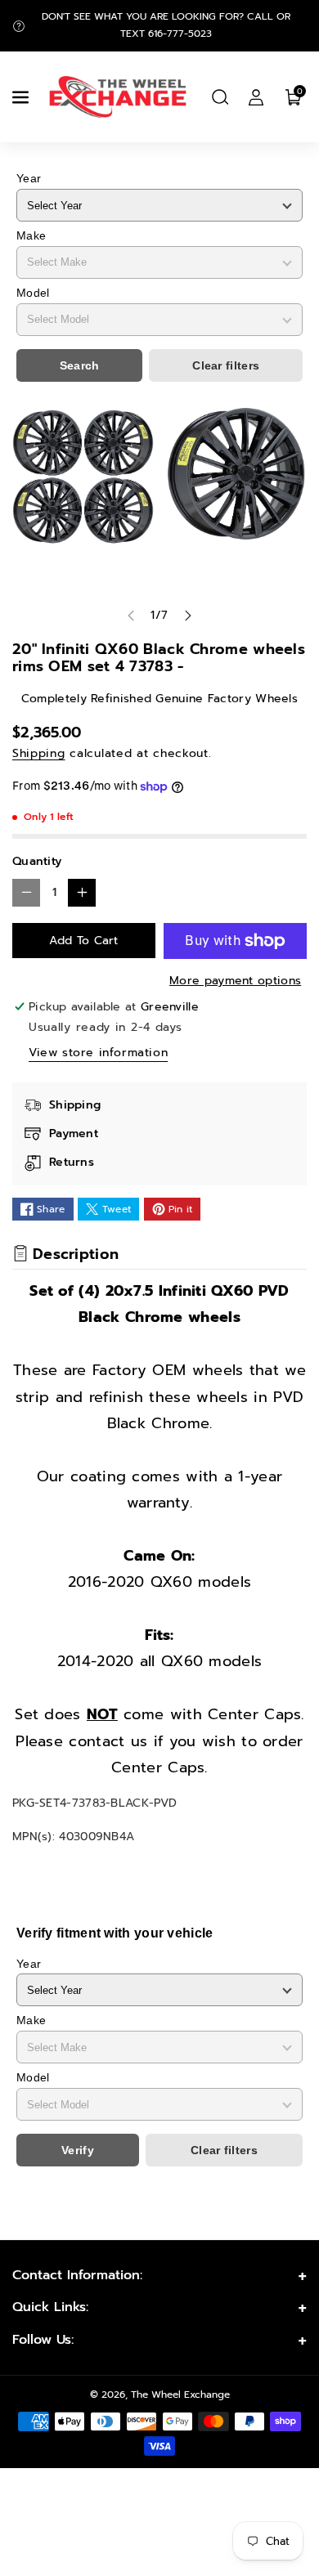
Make (31, 235)
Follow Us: (43, 2340)
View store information (98, 1053)
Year (29, 178)
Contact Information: (77, 2275)
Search (80, 365)
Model (33, 293)
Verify (78, 2150)
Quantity (37, 861)
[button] (22, 97)
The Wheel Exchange (180, 2395)
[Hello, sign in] (256, 97)
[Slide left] (131, 616)
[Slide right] (188, 616)
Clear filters (226, 365)
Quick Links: (50, 2307)
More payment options (235, 981)
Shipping (39, 753)
